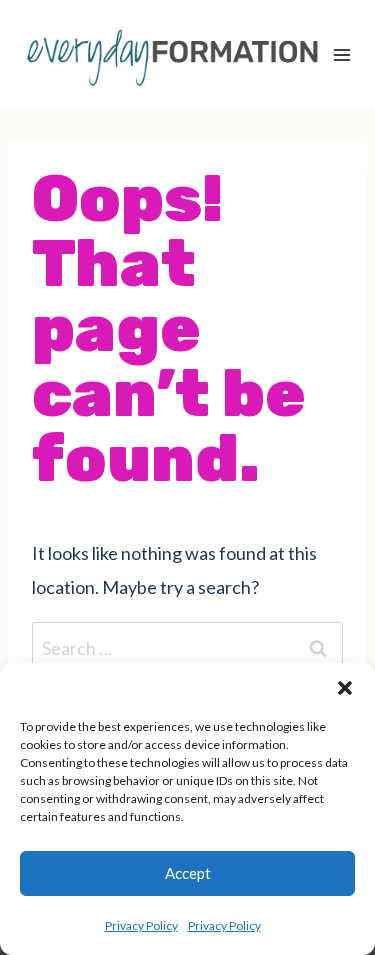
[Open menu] (342, 54)
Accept (188, 873)
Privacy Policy (141, 925)
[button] (345, 688)
